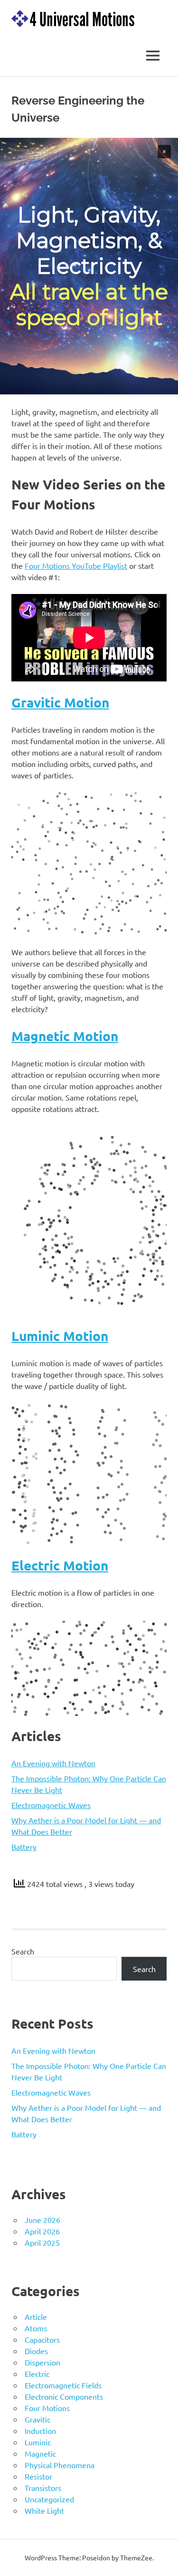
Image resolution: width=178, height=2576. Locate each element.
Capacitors (42, 2339)
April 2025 (42, 2242)
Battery (24, 1847)
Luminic (38, 2442)
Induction (40, 2431)
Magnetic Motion (65, 1036)
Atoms (36, 2328)
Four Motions (47, 2408)
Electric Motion (60, 1565)
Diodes (36, 2351)
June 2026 (42, 2220)
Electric (37, 2374)
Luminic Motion (60, 1336)
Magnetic (40, 2453)
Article (36, 2317)
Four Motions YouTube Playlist (76, 565)
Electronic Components (64, 2396)
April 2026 (42, 2231)
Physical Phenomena (60, 2465)
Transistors (43, 2488)
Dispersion (42, 2362)
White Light (44, 2510)
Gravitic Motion (60, 702)
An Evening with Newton (53, 1763)
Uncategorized (49, 2499)
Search (23, 1951)
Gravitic (37, 2419)
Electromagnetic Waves (51, 1805)
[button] (164, 152)
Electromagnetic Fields (63, 2385)
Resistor (38, 2476)
